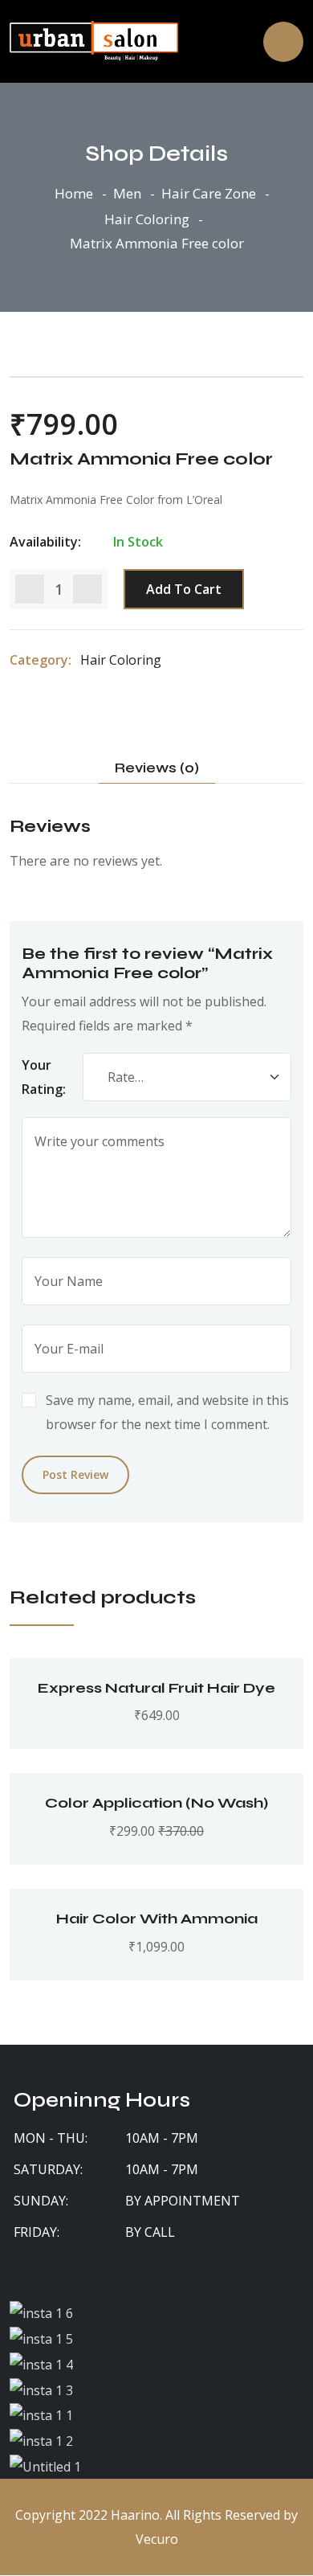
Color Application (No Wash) (156, 1803)
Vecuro (157, 2539)
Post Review (75, 1474)
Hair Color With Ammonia (157, 1919)
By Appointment (183, 2201)
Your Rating (42, 1077)
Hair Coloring (147, 219)
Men (127, 193)
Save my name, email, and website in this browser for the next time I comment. (167, 1412)
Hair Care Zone (209, 193)
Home (74, 193)
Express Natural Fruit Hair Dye (156, 1688)
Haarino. (136, 2515)
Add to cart (184, 589)
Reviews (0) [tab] (157, 768)
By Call (150, 2232)
